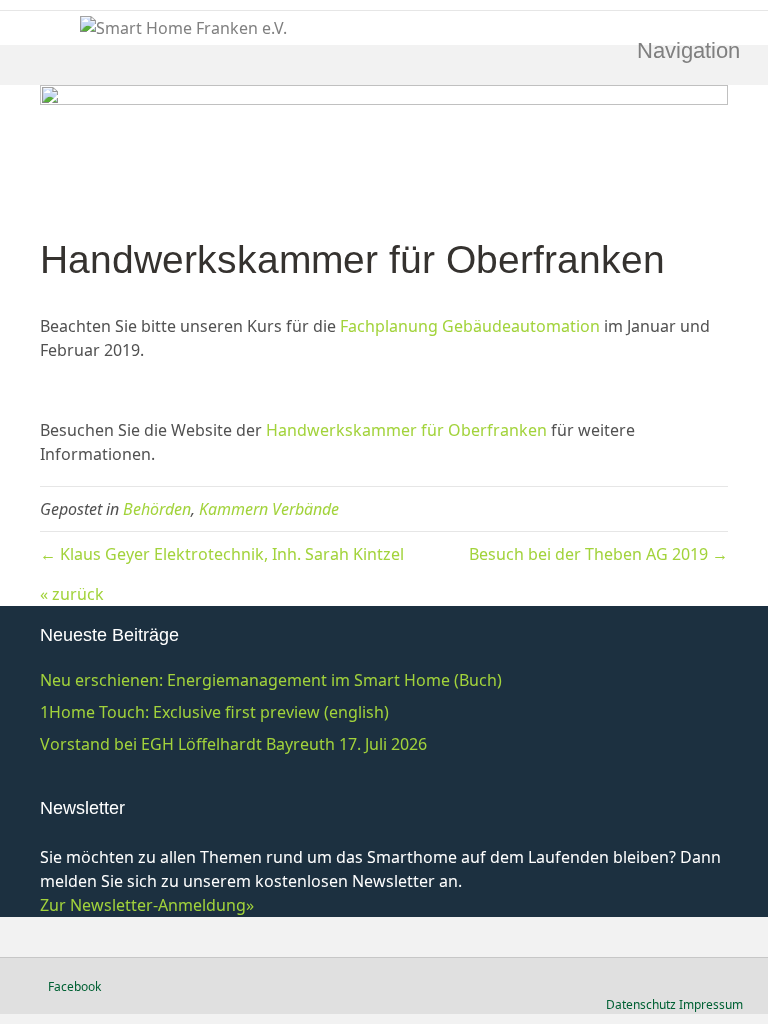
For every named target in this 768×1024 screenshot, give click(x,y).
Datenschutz (641, 1004)
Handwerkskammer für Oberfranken (406, 430)
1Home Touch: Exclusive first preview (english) (214, 712)
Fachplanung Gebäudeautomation (470, 326)
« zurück (72, 594)
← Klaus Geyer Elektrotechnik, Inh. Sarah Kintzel (222, 554)
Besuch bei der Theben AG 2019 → (598, 554)
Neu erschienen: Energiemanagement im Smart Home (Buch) (271, 680)
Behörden (157, 509)
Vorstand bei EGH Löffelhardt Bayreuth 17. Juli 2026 (233, 744)
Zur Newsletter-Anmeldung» (147, 905)
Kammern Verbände (269, 509)
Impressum (711, 1004)
